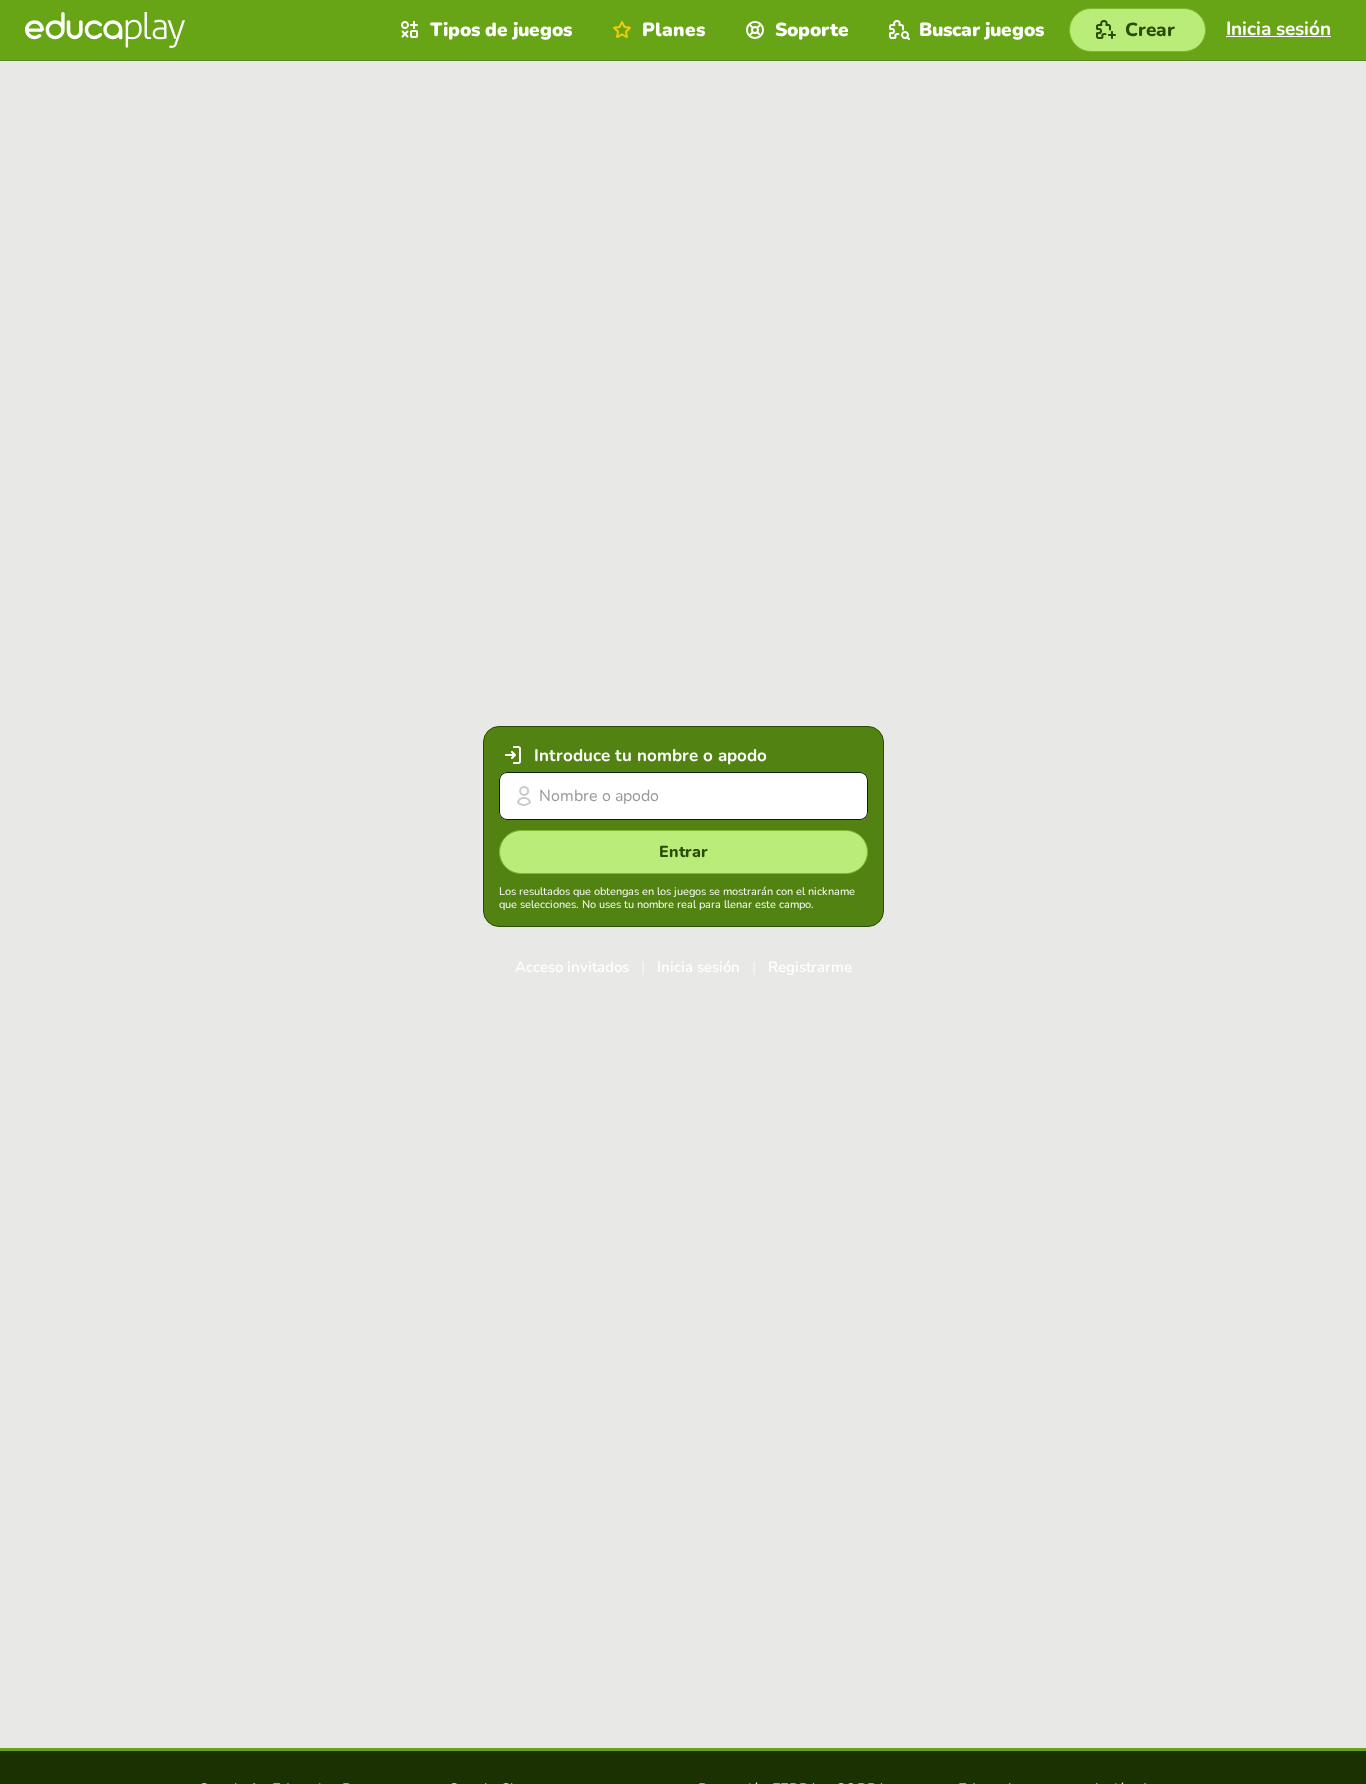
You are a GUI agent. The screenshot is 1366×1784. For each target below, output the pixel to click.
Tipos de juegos (501, 30)
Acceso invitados (572, 967)
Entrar (683, 852)
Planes (673, 30)
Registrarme (810, 967)
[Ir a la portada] (105, 30)
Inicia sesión (698, 967)
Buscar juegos (981, 30)
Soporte (812, 30)
